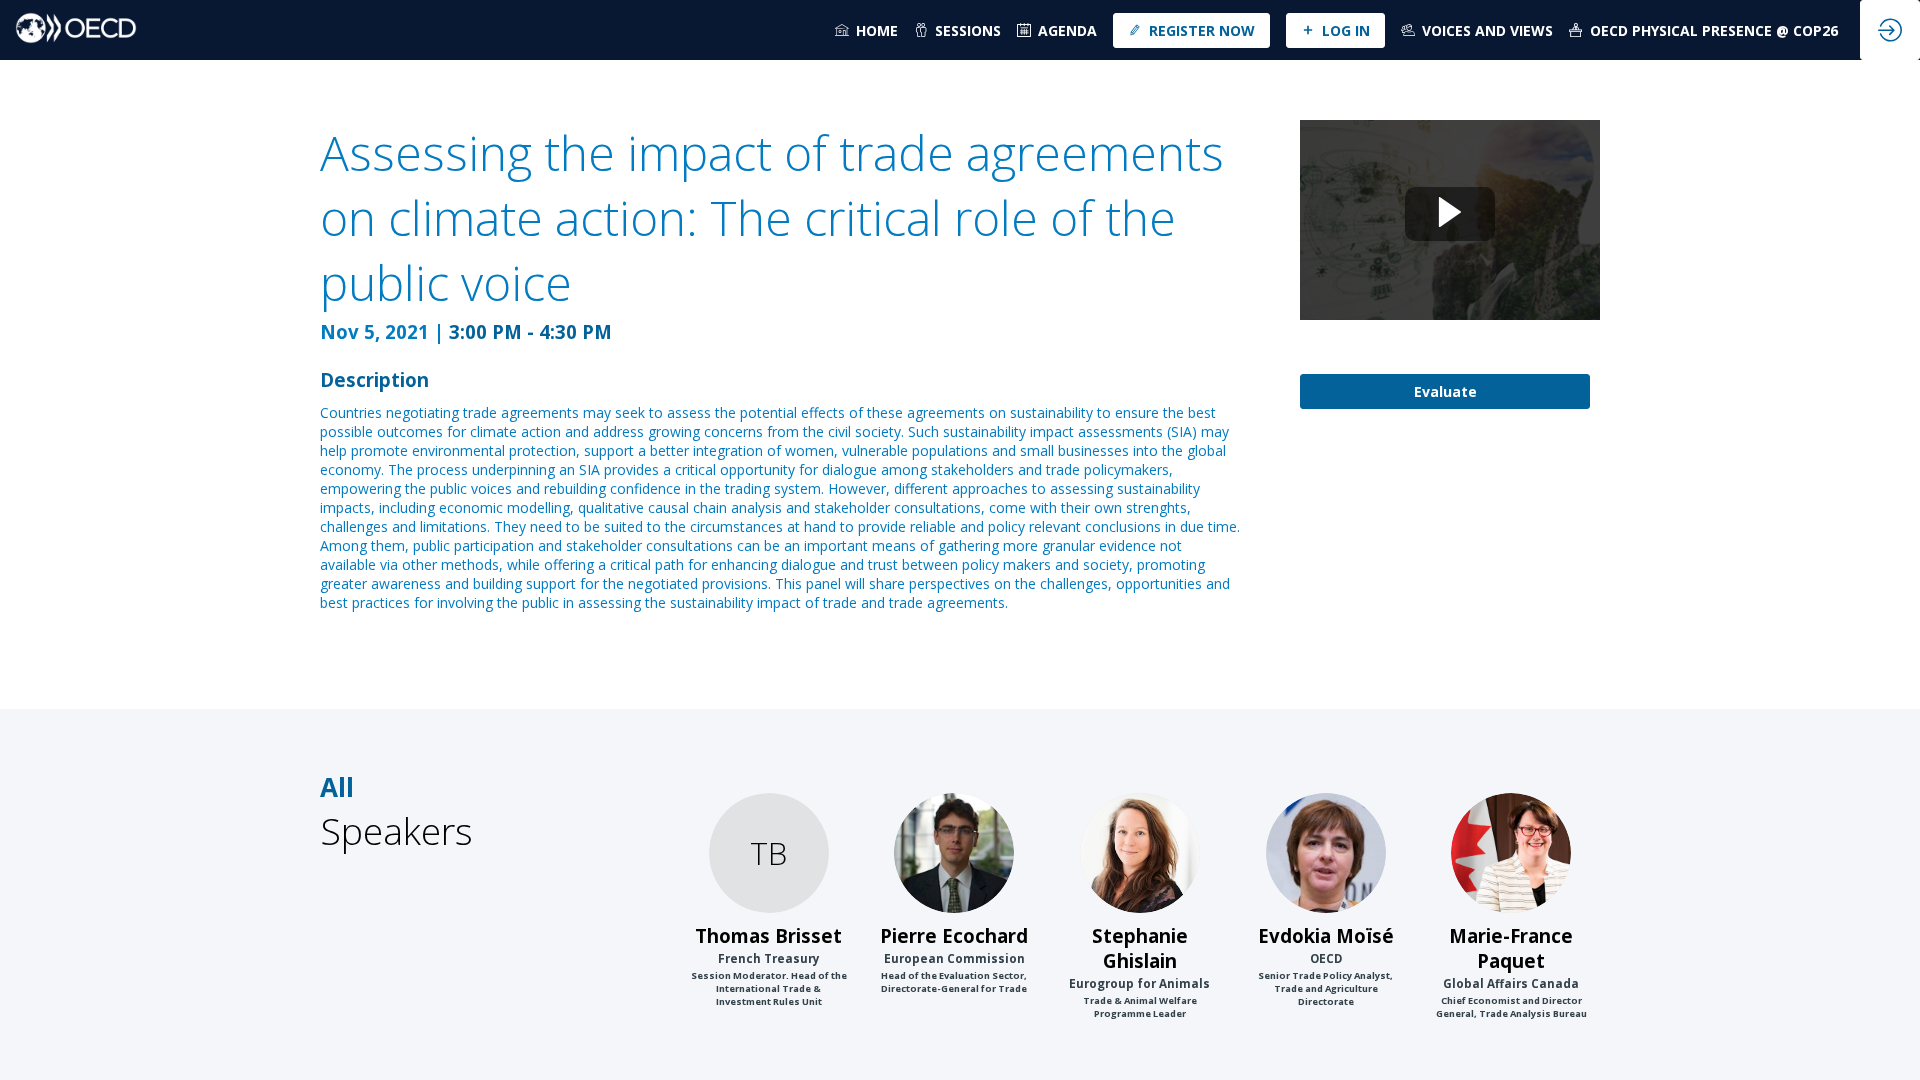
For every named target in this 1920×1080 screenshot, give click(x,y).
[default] (1057, 30)
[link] (866, 30)
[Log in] (1890, 30)
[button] (1191, 30)
